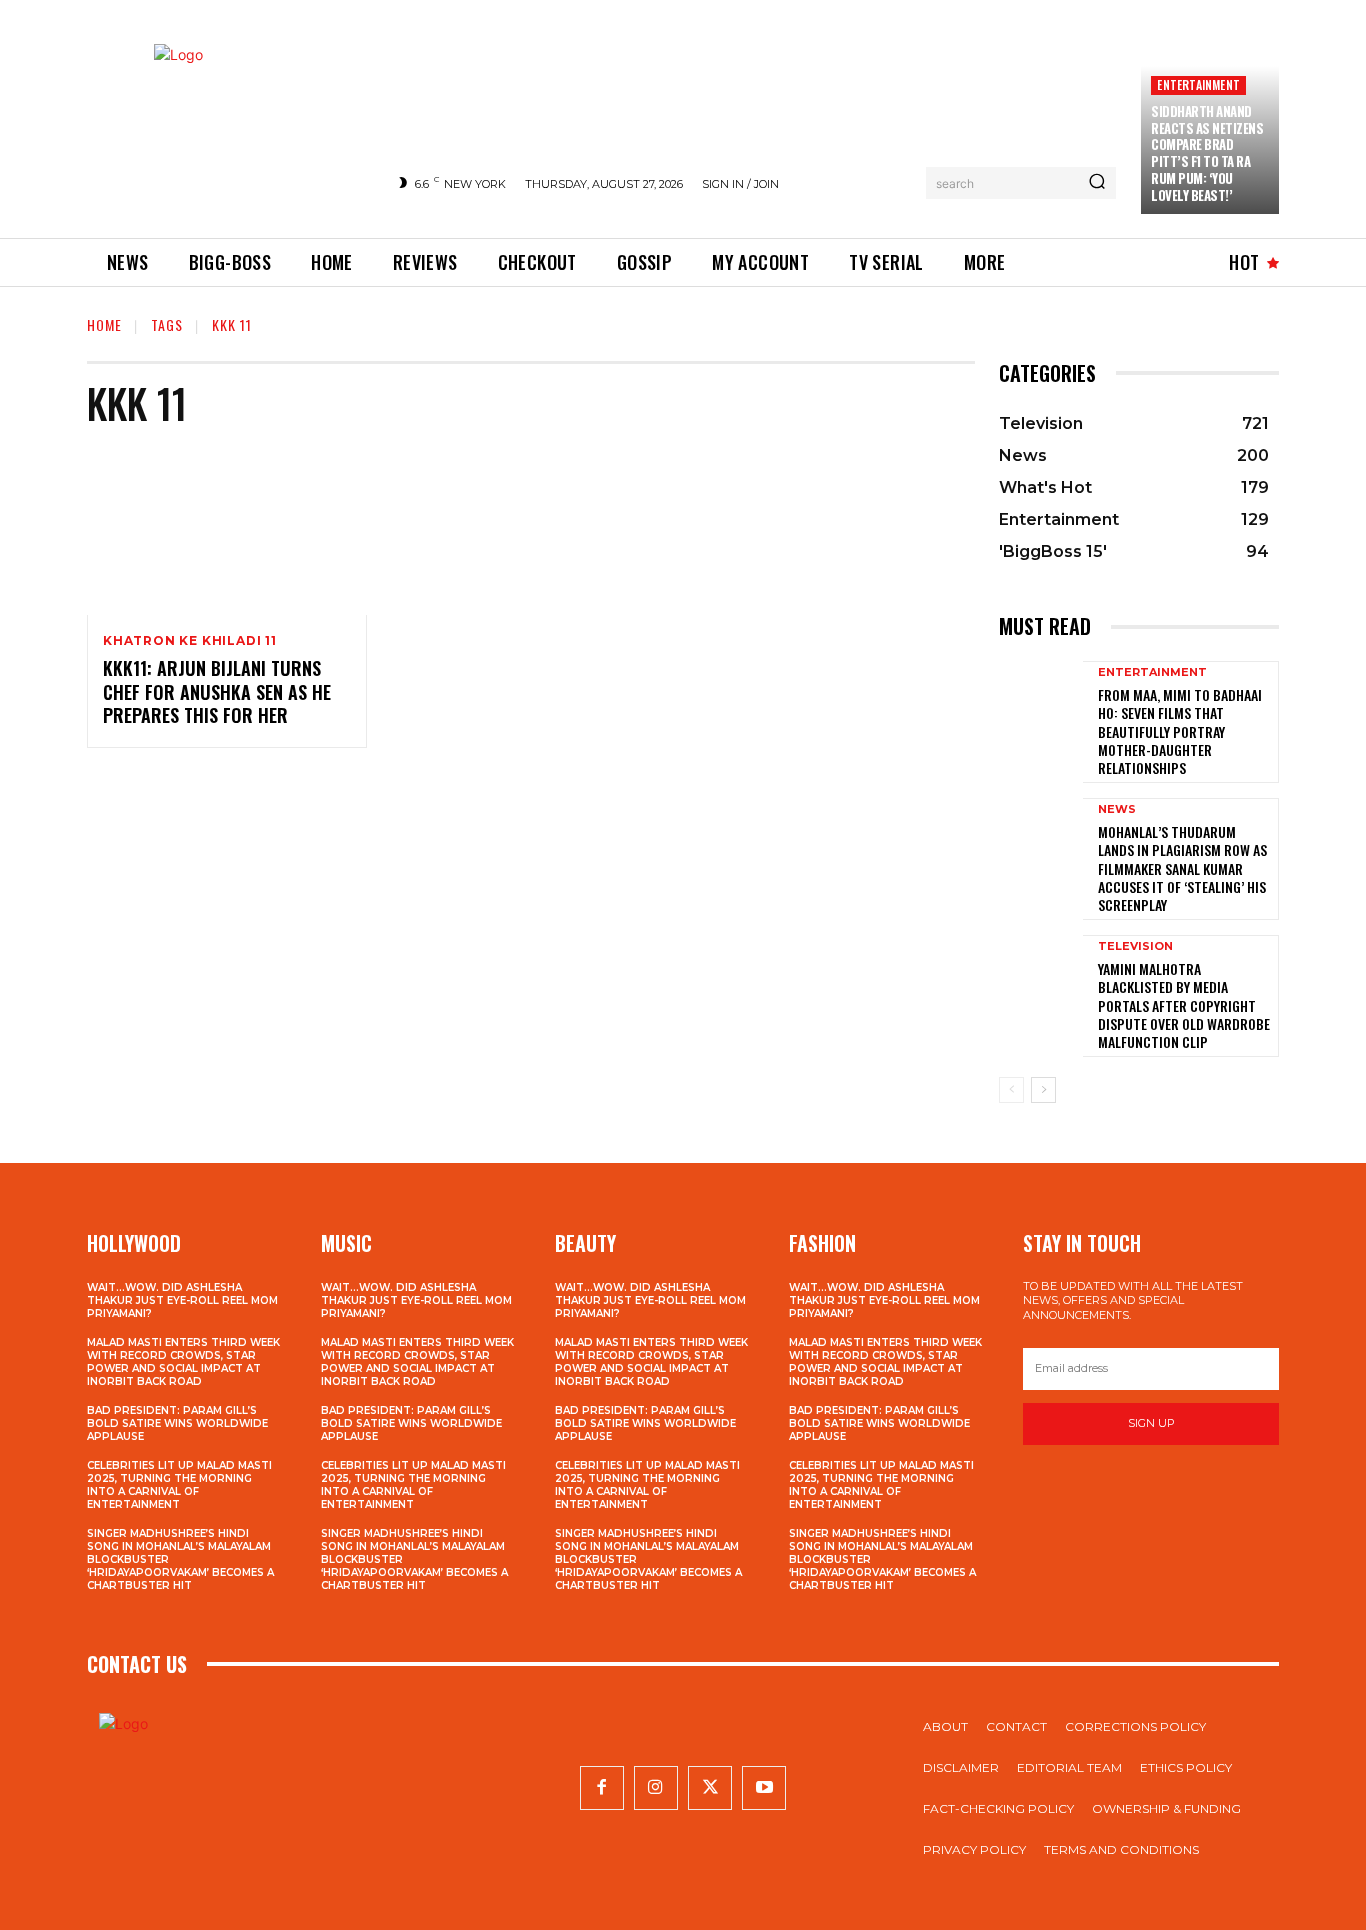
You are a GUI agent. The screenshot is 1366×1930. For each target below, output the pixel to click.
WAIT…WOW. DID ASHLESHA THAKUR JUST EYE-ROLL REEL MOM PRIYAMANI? (182, 1300)
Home (104, 324)
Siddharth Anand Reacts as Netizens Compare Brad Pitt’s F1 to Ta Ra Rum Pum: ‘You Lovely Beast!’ (1207, 153)
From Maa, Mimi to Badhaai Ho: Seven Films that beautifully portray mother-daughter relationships (1180, 731)
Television (1135, 946)
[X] (710, 1788)
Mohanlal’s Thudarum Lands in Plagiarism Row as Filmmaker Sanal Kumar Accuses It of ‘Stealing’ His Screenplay (1182, 868)
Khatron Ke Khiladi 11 (190, 641)
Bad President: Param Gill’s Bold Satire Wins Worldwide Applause (177, 1423)
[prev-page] (1011, 1090)
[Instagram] (656, 1788)
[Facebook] (602, 1788)
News (1117, 809)
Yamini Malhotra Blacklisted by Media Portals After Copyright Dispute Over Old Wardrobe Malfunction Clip (1184, 1005)
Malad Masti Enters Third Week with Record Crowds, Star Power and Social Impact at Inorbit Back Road (183, 1362)
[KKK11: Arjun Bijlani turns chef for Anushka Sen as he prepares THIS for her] (227, 531)
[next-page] (1043, 1090)
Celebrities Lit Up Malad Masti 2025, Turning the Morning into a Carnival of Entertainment (179, 1485)
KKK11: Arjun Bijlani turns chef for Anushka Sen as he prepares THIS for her (217, 691)
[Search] (1097, 183)
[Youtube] (764, 1788)
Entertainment (1198, 84)
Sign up (1151, 1423)
